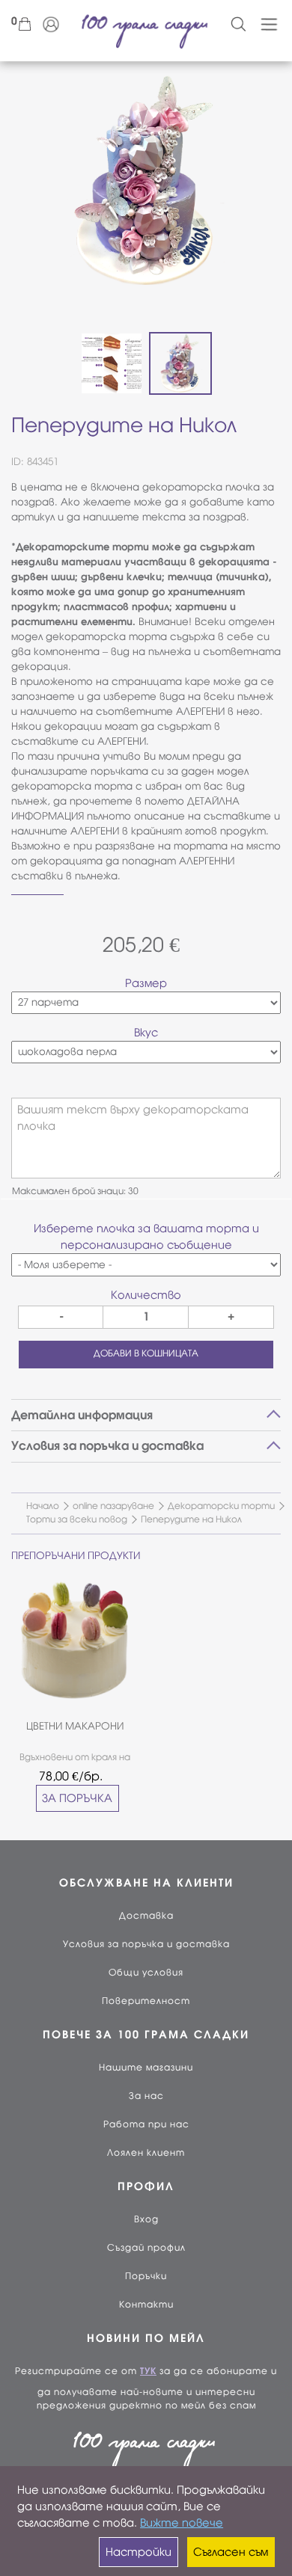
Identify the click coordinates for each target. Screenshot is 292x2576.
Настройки (139, 2552)
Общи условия (146, 1973)
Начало (43, 1506)
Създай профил (146, 2248)
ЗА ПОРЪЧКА (77, 1798)
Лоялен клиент (146, 2153)
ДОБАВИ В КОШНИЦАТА (146, 1353)
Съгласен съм (231, 2552)
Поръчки (146, 2276)
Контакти (146, 2305)
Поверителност (146, 2001)
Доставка (146, 1916)
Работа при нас (146, 2124)
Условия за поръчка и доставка (146, 1944)
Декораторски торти (221, 1506)
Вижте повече (182, 2523)
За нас (146, 2096)
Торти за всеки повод (77, 1519)
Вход (146, 2219)
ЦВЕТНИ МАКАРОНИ (75, 1726)
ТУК (148, 2371)
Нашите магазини (146, 2068)
